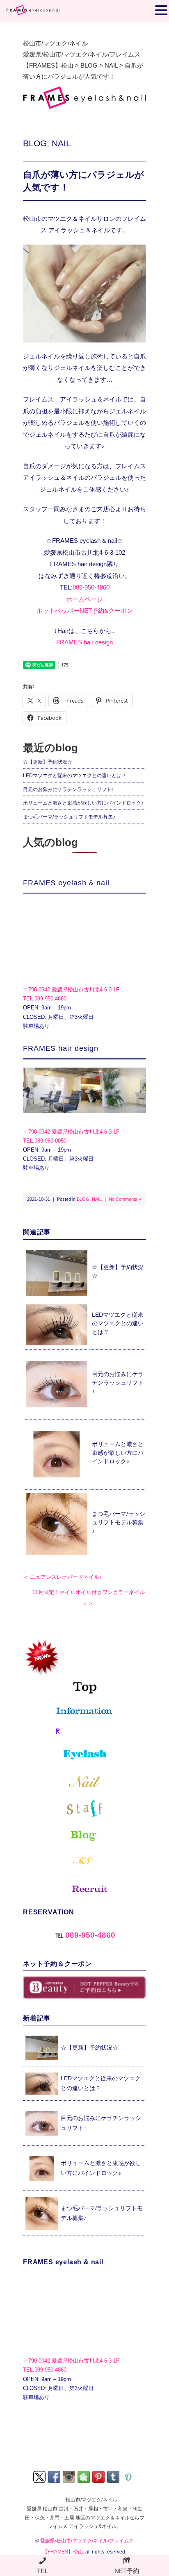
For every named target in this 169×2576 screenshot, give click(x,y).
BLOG (35, 143)
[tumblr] (114, 2476)
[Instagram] (70, 2476)
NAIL (61, 143)
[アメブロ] (84, 2476)
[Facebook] (55, 2476)
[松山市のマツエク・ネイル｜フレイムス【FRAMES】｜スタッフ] (84, 1809)
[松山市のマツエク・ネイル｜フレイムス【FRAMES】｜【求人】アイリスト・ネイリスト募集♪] (84, 1886)
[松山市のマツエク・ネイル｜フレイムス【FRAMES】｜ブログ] (84, 1836)
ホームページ (84, 599)
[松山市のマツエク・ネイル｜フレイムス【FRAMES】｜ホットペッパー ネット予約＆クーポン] (84, 1988)
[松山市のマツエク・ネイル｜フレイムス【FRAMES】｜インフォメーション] (84, 1711)
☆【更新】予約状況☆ (48, 762)
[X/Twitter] (40, 2476)
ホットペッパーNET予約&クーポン (85, 611)
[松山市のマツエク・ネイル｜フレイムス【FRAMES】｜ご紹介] (84, 1860)
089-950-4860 (91, 587)
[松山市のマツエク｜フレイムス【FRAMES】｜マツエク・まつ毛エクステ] (84, 1756)
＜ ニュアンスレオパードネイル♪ (63, 1577)
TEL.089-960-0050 (45, 1141)
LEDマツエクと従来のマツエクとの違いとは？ (75, 776)
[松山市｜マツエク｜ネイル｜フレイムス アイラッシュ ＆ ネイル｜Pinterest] (99, 2476)
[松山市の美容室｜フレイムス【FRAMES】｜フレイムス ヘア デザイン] (84, 1090)
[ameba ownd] (129, 2476)
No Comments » (125, 1199)
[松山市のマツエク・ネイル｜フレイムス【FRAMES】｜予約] (84, 1732)
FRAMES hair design (84, 642)
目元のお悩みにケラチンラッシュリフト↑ (69, 789)
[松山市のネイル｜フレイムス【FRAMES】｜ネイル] (84, 1782)
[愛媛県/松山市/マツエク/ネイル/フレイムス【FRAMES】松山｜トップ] (84, 1666)
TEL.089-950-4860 (45, 999)
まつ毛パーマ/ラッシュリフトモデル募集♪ (69, 817)
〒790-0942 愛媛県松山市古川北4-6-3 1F (71, 990)
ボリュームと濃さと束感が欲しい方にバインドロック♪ (83, 803)
